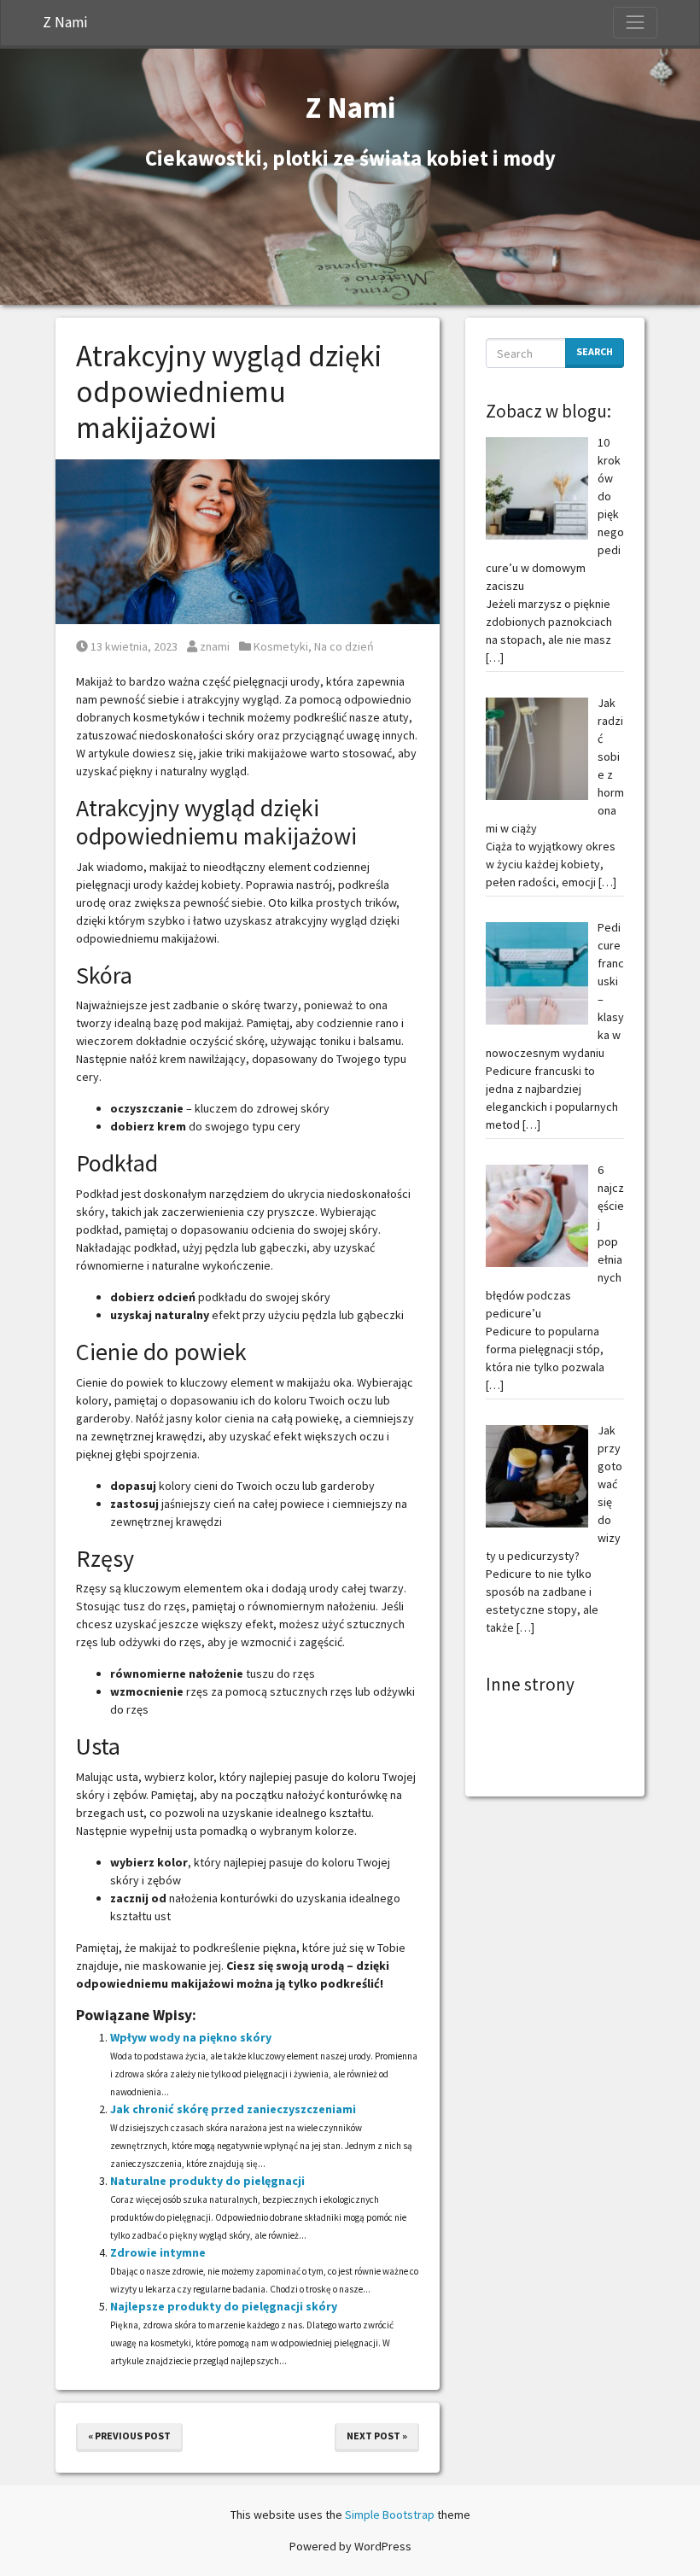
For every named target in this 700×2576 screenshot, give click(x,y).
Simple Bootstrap (390, 2515)
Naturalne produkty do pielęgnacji (207, 2181)
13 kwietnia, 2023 (134, 646)
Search (595, 351)
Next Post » (377, 2436)
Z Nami (65, 22)
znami (214, 646)
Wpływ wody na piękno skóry (191, 2037)
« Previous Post (129, 2436)
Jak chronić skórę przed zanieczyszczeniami (233, 2109)
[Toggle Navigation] (635, 22)
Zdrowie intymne (158, 2252)
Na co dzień (344, 646)
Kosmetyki (281, 646)
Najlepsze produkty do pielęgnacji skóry (224, 2306)
